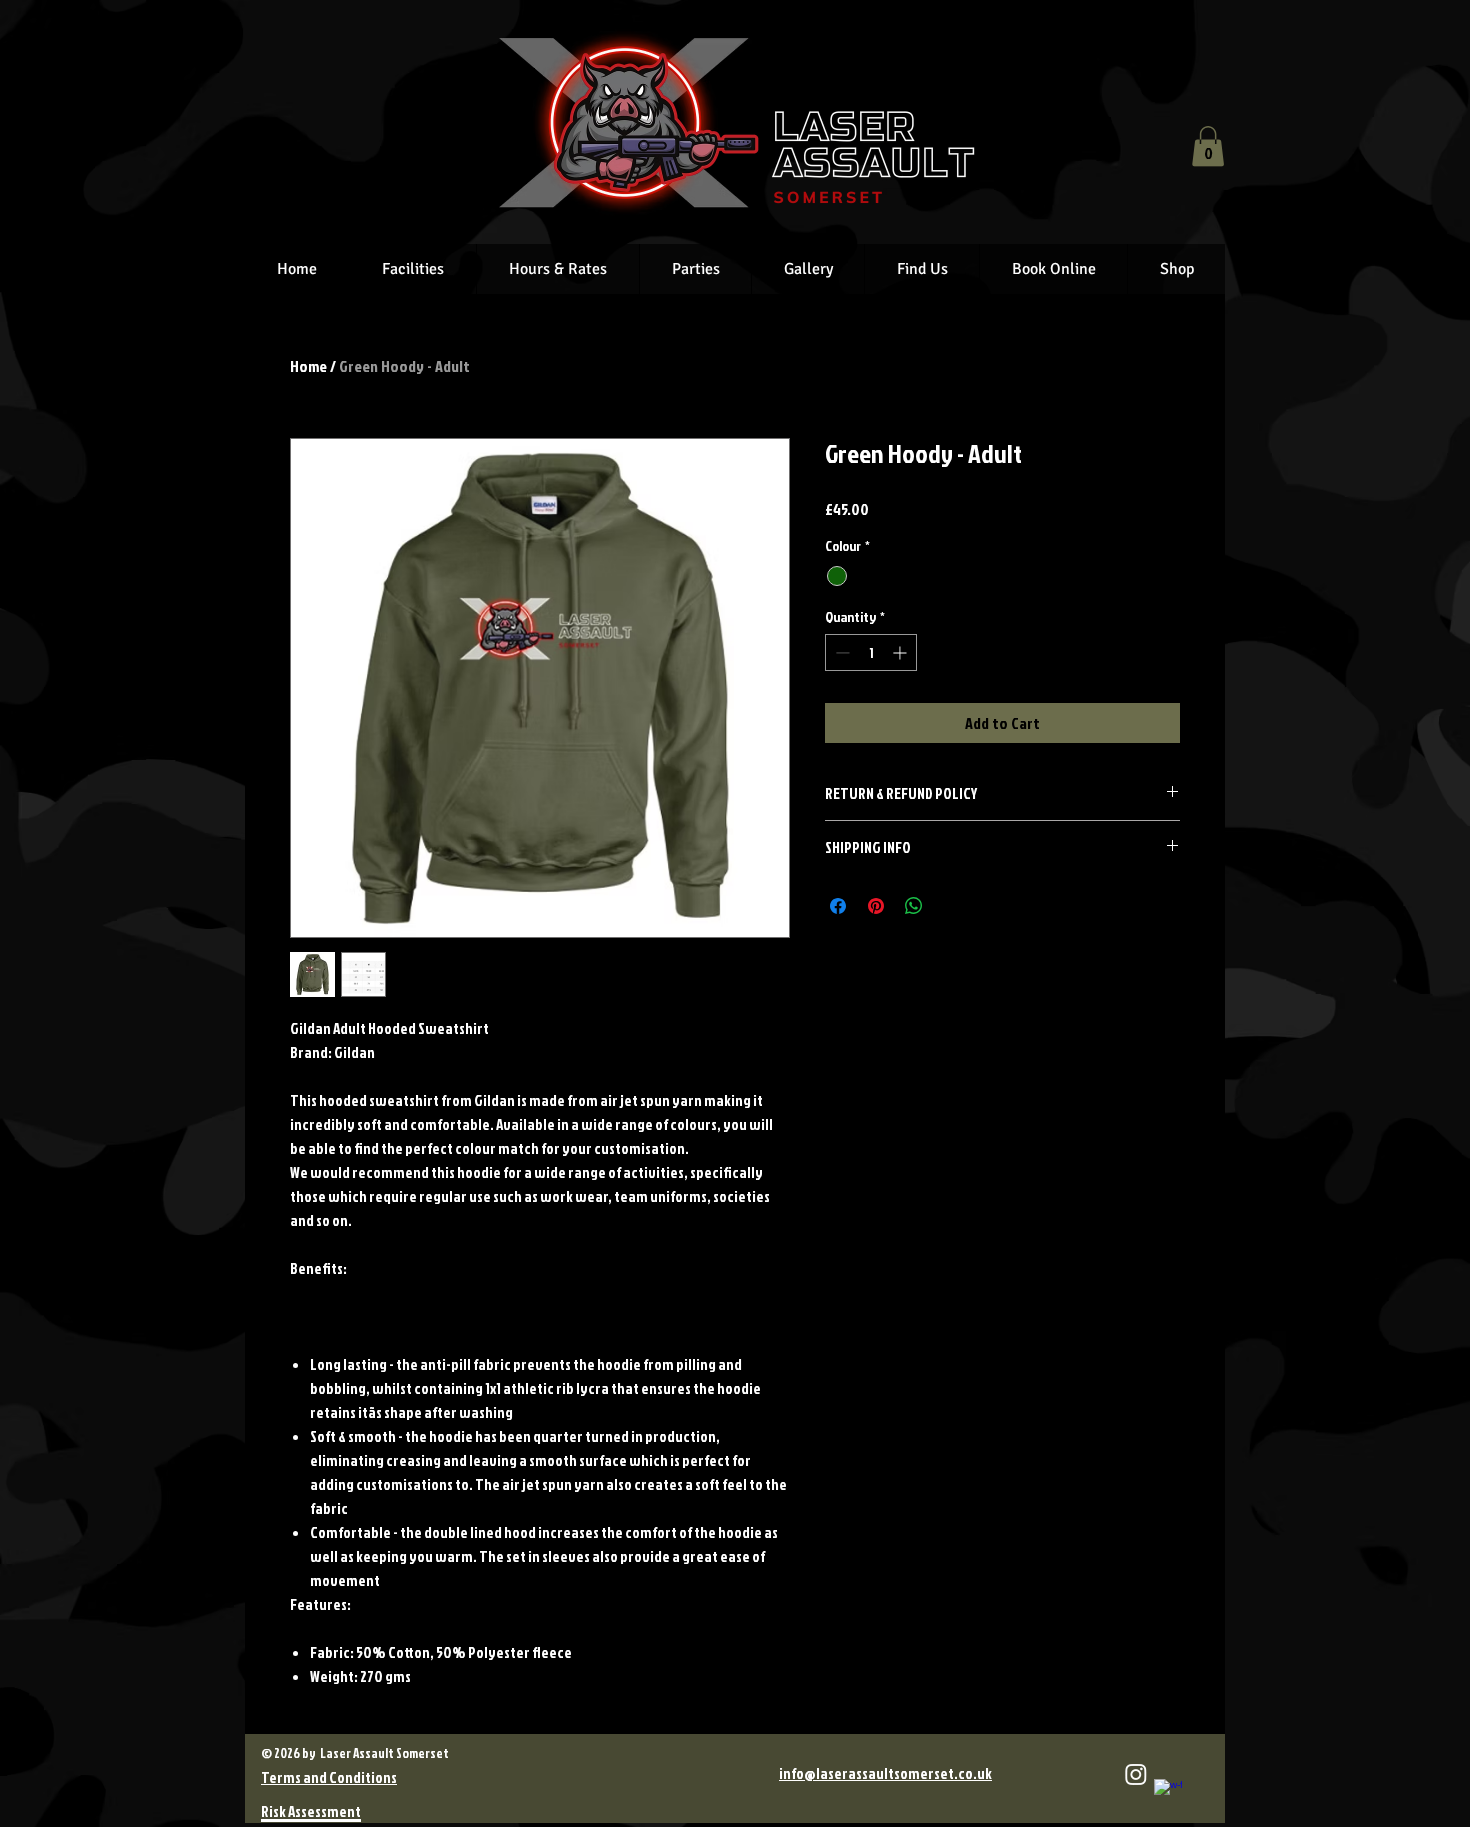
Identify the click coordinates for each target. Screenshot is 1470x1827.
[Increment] (901, 652)
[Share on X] (952, 906)
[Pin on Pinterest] (876, 906)
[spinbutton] (871, 652)
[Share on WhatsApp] (914, 906)
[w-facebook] (1168, 1793)
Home (308, 366)
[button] (1208, 146)
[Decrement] (840, 652)
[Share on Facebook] (838, 906)
